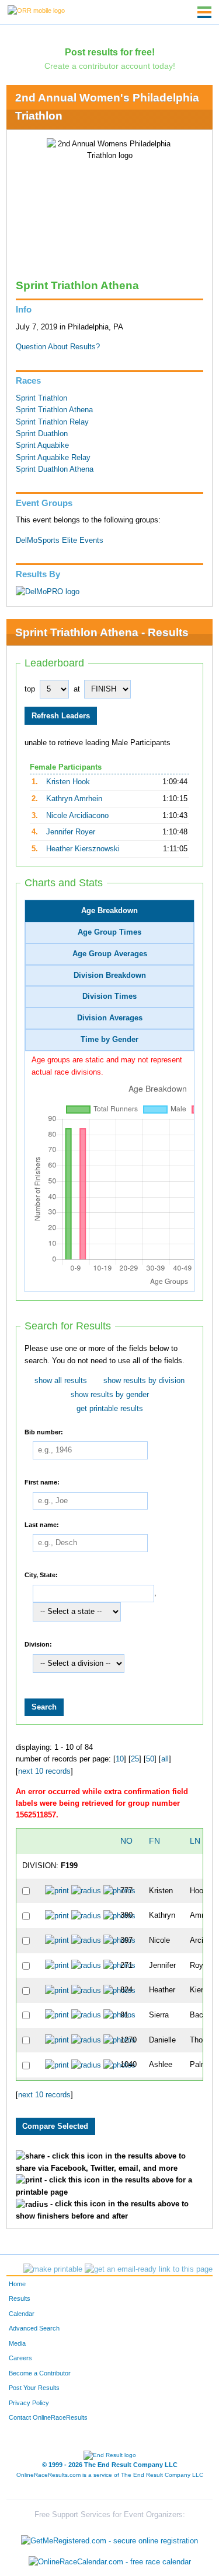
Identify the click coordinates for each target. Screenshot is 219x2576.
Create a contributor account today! (110, 66)
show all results (61, 1381)
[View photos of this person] (119, 1891)
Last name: (42, 1524)
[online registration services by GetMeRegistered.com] (109, 2538)
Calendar (22, 2314)
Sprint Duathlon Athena (55, 469)
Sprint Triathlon (41, 398)
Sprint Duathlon (42, 434)
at (77, 689)
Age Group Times (109, 932)
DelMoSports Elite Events (60, 541)
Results (20, 2298)
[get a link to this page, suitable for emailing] (149, 2269)
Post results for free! (110, 52)
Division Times (109, 996)
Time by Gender (109, 1040)
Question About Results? (58, 347)
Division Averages (110, 1018)
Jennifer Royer (71, 832)
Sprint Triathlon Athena (54, 410)
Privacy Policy (29, 2403)
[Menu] (204, 12)
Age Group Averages (110, 954)
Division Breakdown (110, 975)
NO (126, 1841)
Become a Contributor (40, 2373)
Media (17, 2343)
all (165, 1759)
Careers (20, 2358)
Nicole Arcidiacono (77, 816)
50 (150, 1759)
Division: (38, 1644)
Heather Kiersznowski (83, 849)
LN (195, 1841)
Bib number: (44, 1431)
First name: (42, 1482)
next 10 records (44, 1771)
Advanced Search (34, 2328)
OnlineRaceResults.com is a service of (110, 2475)
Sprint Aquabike (42, 445)
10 (120, 1759)
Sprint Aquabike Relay (53, 458)
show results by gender (110, 1395)
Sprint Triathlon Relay (52, 422)
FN (154, 1841)
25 (135, 1759)
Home (17, 2284)
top (30, 689)
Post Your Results (34, 2388)
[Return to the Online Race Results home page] (36, 10)
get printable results (110, 1409)
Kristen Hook (68, 782)
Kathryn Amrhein (74, 799)
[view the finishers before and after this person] (86, 1891)
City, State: (41, 1575)
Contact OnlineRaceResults (48, 2417)
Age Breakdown (109, 911)
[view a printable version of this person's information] (57, 1891)
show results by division (144, 1381)
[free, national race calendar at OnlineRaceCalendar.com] (110, 2562)
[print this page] (53, 2269)
